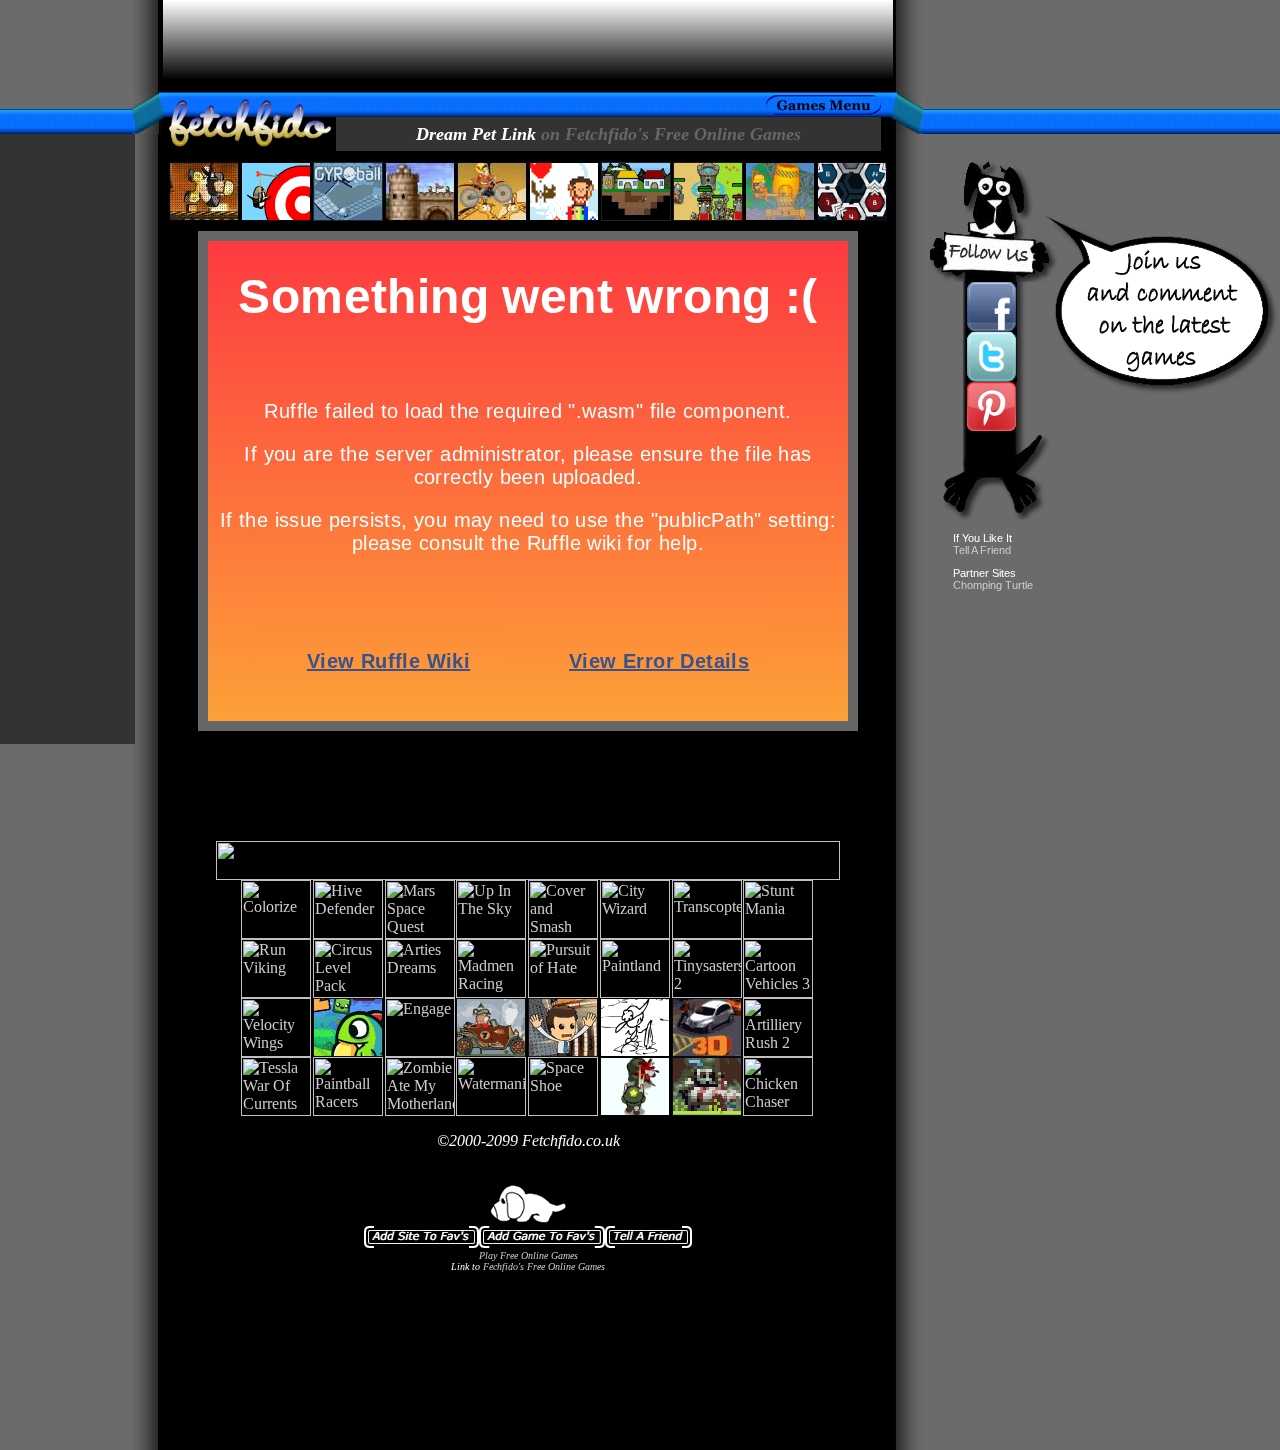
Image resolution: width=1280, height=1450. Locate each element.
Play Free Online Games (528, 1255)
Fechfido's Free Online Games (544, 1266)
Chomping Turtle (993, 585)
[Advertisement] (528, 46)
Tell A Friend (982, 550)
